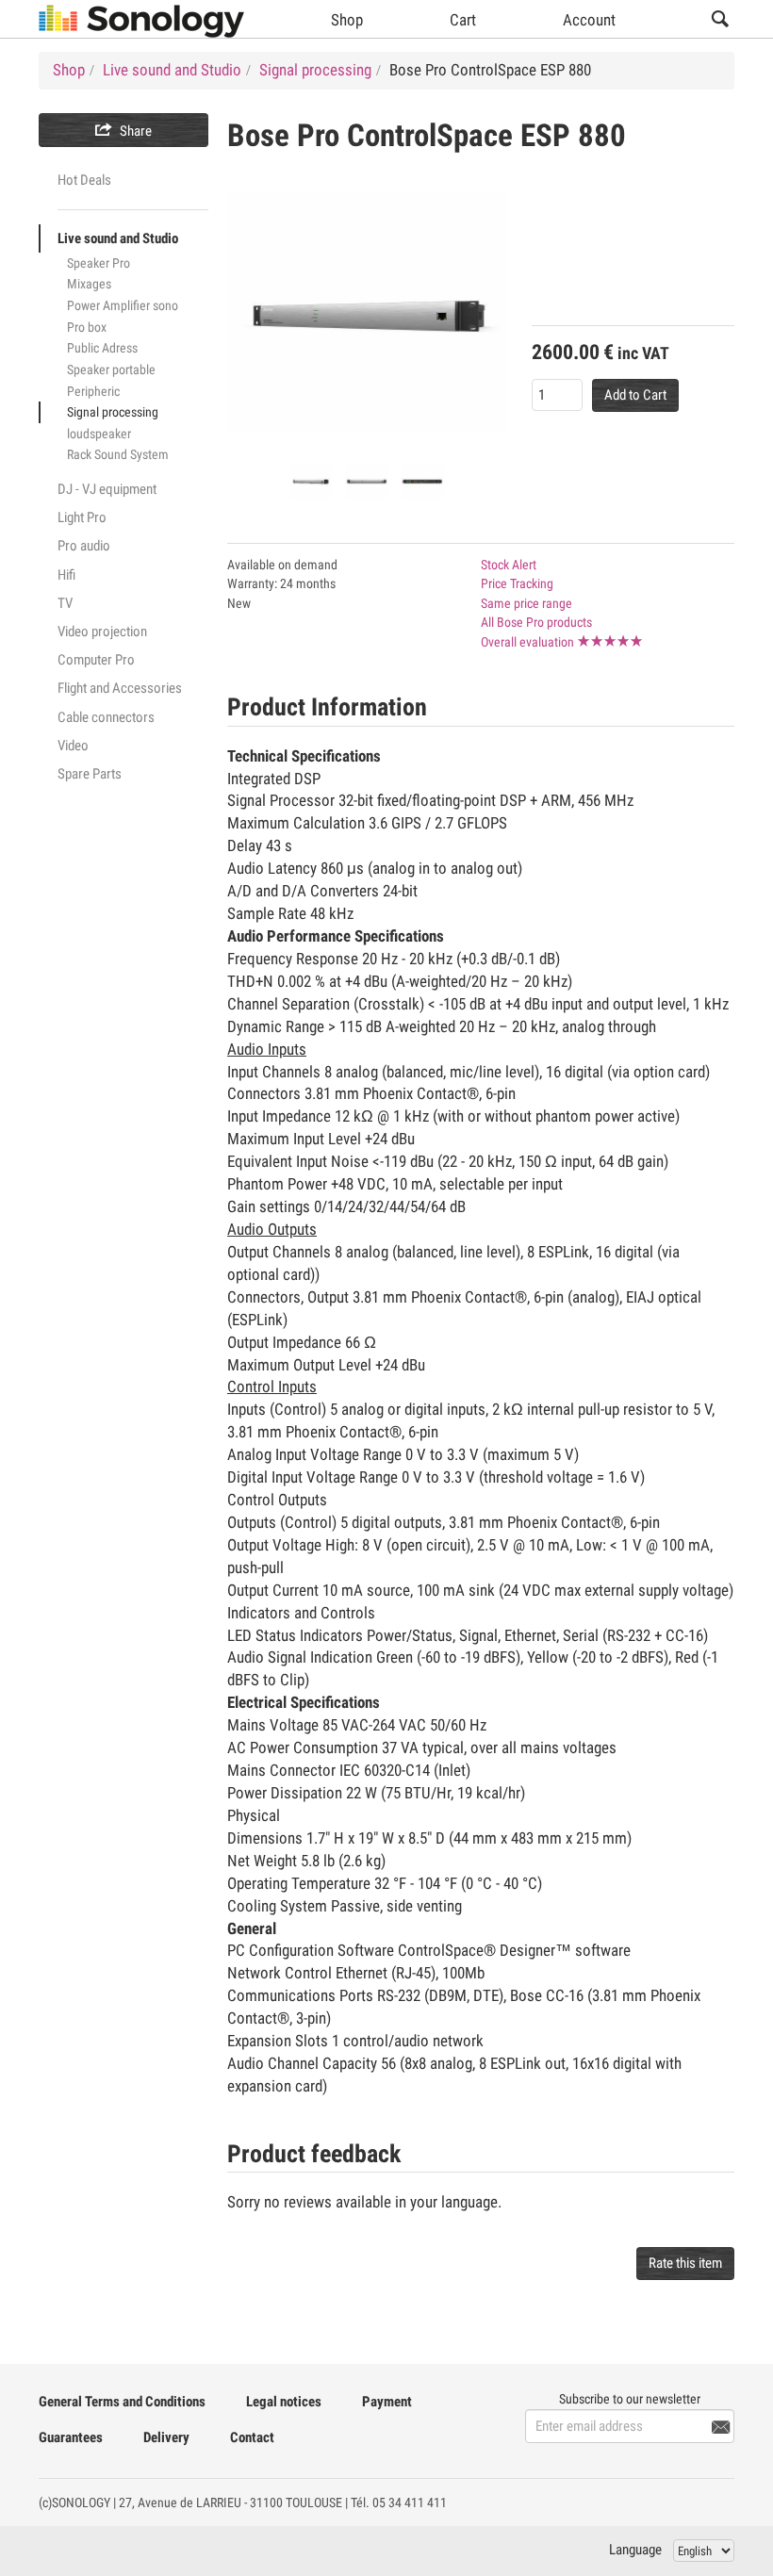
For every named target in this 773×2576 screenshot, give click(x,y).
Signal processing (113, 412)
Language (635, 2550)
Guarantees (71, 2437)
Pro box (87, 327)
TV (65, 603)
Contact (252, 2437)
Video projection (102, 632)
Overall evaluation (527, 642)
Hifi (66, 575)
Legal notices (284, 2402)
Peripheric (93, 391)
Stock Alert (509, 565)
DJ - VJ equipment (107, 489)
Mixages (89, 284)
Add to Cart (635, 395)
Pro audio (84, 546)
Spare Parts (90, 774)
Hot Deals (84, 180)
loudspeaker (99, 434)
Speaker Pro (99, 263)
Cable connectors (106, 717)
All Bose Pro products (536, 622)
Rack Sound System (118, 454)
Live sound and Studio (118, 238)
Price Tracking (517, 583)
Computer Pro (96, 660)
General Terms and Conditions (122, 2402)
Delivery (166, 2437)
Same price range (526, 603)
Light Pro (82, 517)
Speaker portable (111, 369)
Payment (387, 2402)
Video (73, 746)
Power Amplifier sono (123, 305)
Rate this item (685, 2263)
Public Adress (102, 348)
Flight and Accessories (120, 688)
